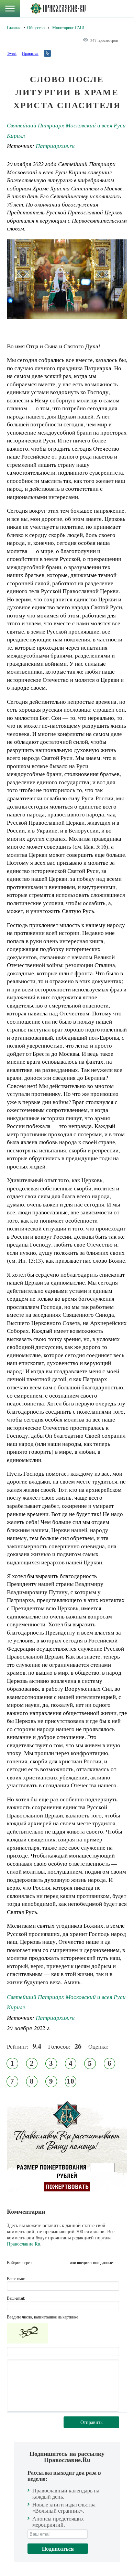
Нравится (30, 53)
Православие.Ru (24, 2244)
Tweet (12, 53)
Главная (14, 27)
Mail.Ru (64, 2262)
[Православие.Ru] (58, 9)
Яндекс (51, 2262)
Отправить (91, 2422)
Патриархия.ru (55, 146)
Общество (36, 27)
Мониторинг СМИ (68, 27)
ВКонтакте (39, 2262)
